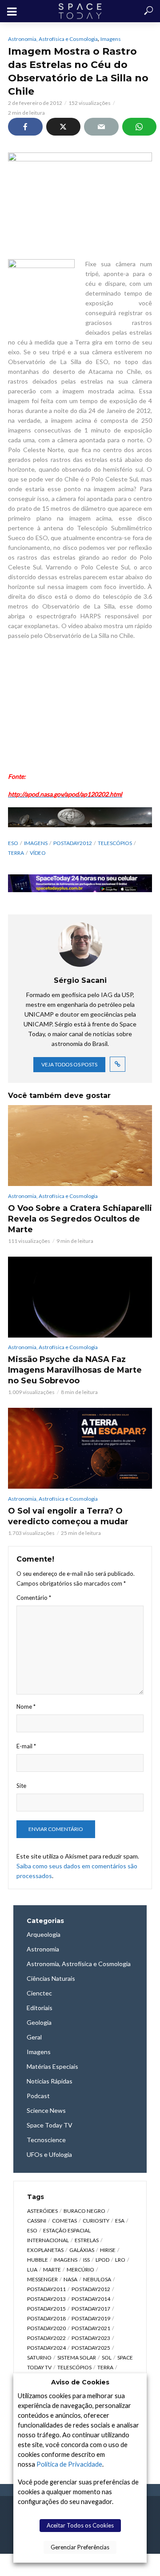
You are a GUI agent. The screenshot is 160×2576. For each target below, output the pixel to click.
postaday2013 (46, 2299)
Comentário (34, 1598)
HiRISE (108, 2250)
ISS (86, 2260)
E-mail (26, 1746)
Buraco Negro (84, 2211)
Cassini (37, 2221)
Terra (16, 853)
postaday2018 (46, 2318)
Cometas (64, 2221)
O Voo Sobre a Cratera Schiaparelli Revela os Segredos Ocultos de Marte (80, 1219)
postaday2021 (91, 2328)
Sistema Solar (77, 2358)
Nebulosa (97, 2279)
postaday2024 (46, 2348)
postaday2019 (91, 2318)
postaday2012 (73, 843)
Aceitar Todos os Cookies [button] (80, 2525)
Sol (107, 2358)
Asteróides (42, 2211)
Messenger (42, 2279)
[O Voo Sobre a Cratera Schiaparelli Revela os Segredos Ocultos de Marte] (80, 1146)
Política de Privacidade (69, 2464)
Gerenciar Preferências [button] (80, 2547)
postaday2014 (91, 2299)
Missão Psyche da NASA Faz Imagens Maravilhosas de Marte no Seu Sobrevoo (75, 1370)
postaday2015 (46, 2309)
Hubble (38, 2260)
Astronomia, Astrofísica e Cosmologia (53, 39)
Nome (26, 1707)
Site (21, 1786)
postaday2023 (91, 2338)
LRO (120, 2260)
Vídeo (38, 853)
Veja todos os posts (69, 1064)
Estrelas (87, 2240)
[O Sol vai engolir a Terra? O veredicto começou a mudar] (80, 1448)
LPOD (102, 2260)
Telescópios (115, 843)
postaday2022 (46, 2338)
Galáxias (82, 2250)
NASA (70, 2279)
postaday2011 (46, 2289)
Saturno (39, 2358)
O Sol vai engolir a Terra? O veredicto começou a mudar (68, 1516)
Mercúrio (80, 2270)
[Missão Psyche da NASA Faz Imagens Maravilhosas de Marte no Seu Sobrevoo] (80, 1297)
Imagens (111, 39)
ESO (13, 843)
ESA (120, 2221)
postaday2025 (91, 2348)
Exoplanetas (45, 2250)
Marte (52, 2270)
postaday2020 (46, 2328)
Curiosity (96, 2221)
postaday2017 (91, 2309)
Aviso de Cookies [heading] (80, 2382)
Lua (32, 2270)
